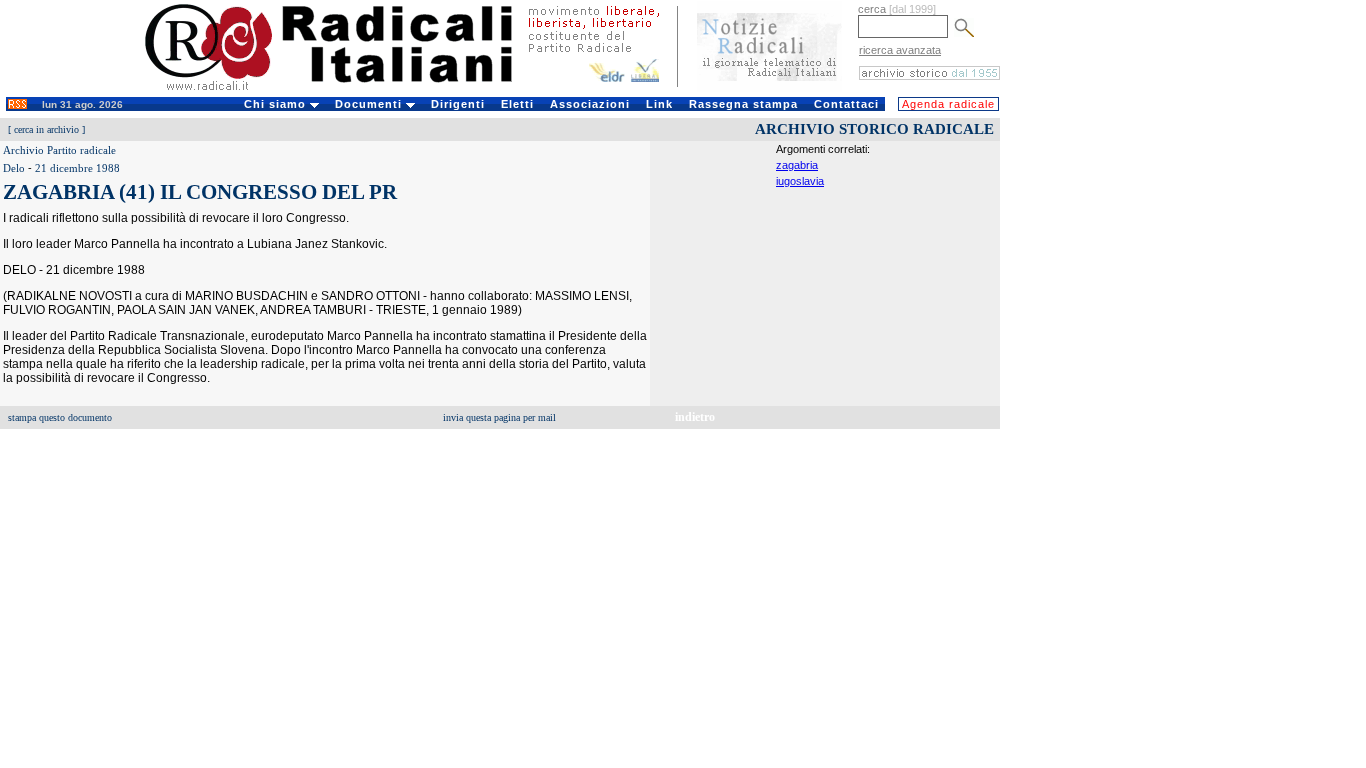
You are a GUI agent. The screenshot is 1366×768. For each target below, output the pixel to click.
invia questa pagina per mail (499, 417)
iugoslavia (800, 181)
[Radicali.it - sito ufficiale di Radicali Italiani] (341, 90)
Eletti (517, 104)
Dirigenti (458, 104)
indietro (695, 417)
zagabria (797, 165)
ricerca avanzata (900, 50)
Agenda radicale (948, 104)
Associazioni (590, 104)
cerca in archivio (46, 129)
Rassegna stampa (743, 104)
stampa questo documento (60, 417)
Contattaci (846, 104)
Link (659, 104)
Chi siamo (277, 104)
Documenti (370, 104)
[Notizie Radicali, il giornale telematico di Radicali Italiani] (769, 88)
